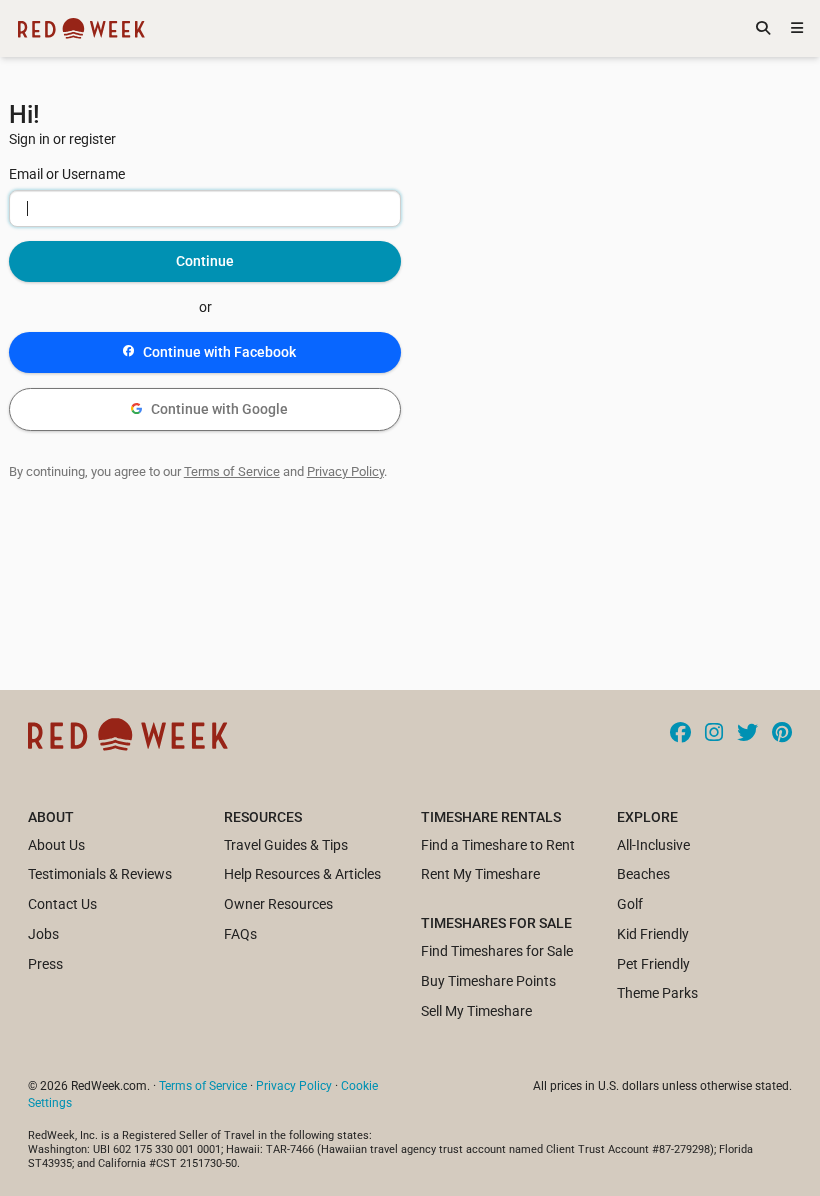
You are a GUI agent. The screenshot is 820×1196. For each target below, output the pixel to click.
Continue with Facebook (219, 352)
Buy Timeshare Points (488, 981)
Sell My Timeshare (476, 1011)
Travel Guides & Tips (286, 845)
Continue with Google (219, 409)
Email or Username (67, 174)
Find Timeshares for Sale (497, 951)
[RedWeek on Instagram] (714, 734)
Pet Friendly (653, 964)
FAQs (240, 934)
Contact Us (62, 904)
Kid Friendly (653, 934)
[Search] (763, 28)
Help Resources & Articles (302, 874)
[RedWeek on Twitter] (747, 734)
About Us (56, 845)
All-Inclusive (653, 845)
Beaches (643, 874)
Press (45, 964)
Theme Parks (657, 993)
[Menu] (797, 28)
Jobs (43, 934)
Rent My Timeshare (480, 874)
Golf (630, 904)
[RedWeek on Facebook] (680, 734)
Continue (205, 261)
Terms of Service (232, 471)
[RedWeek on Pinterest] (782, 734)
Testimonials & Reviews (100, 874)
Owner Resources (278, 904)
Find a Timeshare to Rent (498, 845)
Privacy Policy (345, 471)
